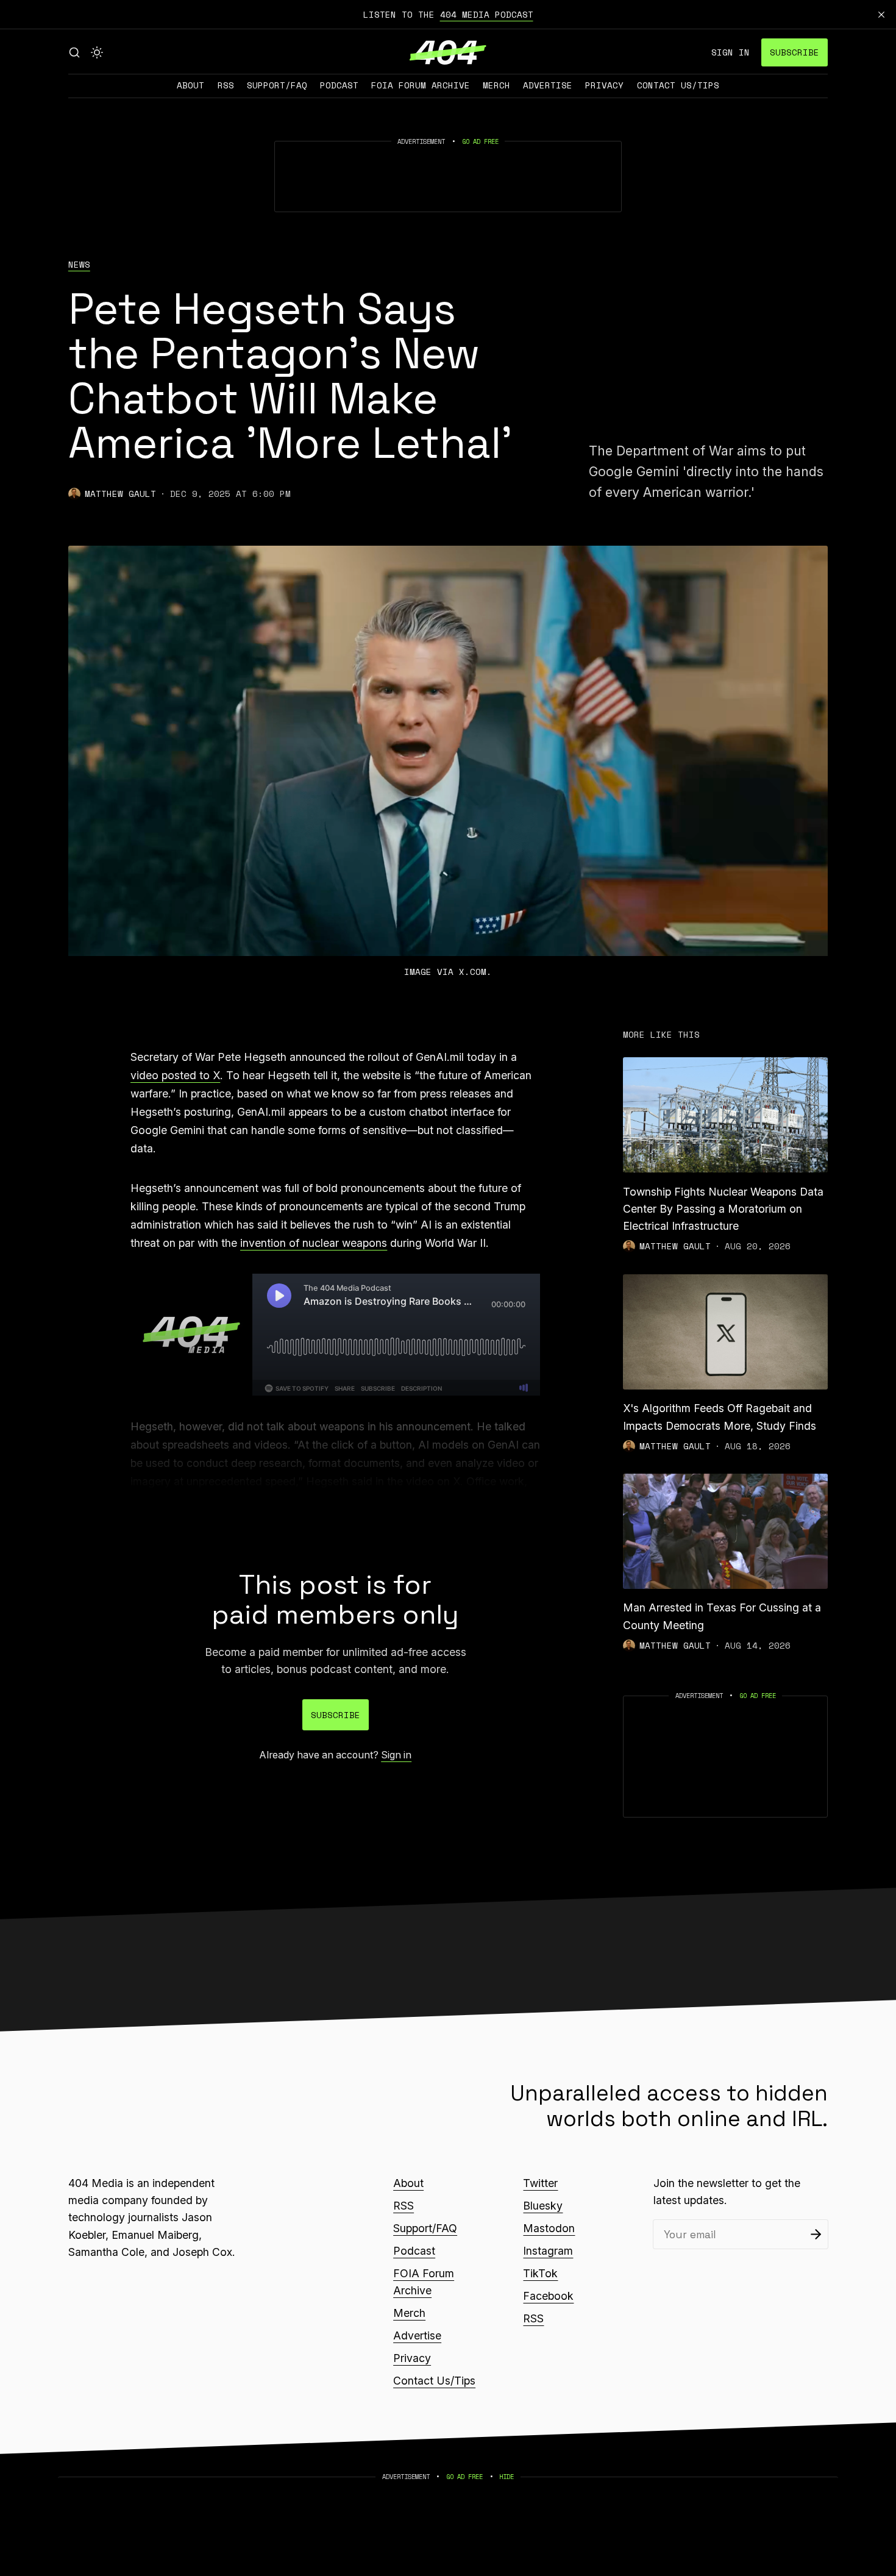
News (79, 265)
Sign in (731, 52)
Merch (496, 85)
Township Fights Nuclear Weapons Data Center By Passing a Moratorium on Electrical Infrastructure (723, 1209)
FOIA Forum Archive (421, 85)
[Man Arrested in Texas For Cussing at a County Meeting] (725, 1531)
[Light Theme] (97, 52)
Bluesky (543, 2206)
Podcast (339, 85)
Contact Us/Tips (678, 85)
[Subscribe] (816, 2234)
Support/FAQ (277, 85)
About (190, 85)
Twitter (540, 2183)
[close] (881, 15)
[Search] (74, 52)
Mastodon (549, 2228)
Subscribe (795, 52)
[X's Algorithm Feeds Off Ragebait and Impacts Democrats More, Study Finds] (725, 1332)
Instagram (548, 2251)
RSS (226, 85)
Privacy (604, 85)
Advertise (548, 85)
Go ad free (480, 141)
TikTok (540, 2273)
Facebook (548, 2296)
